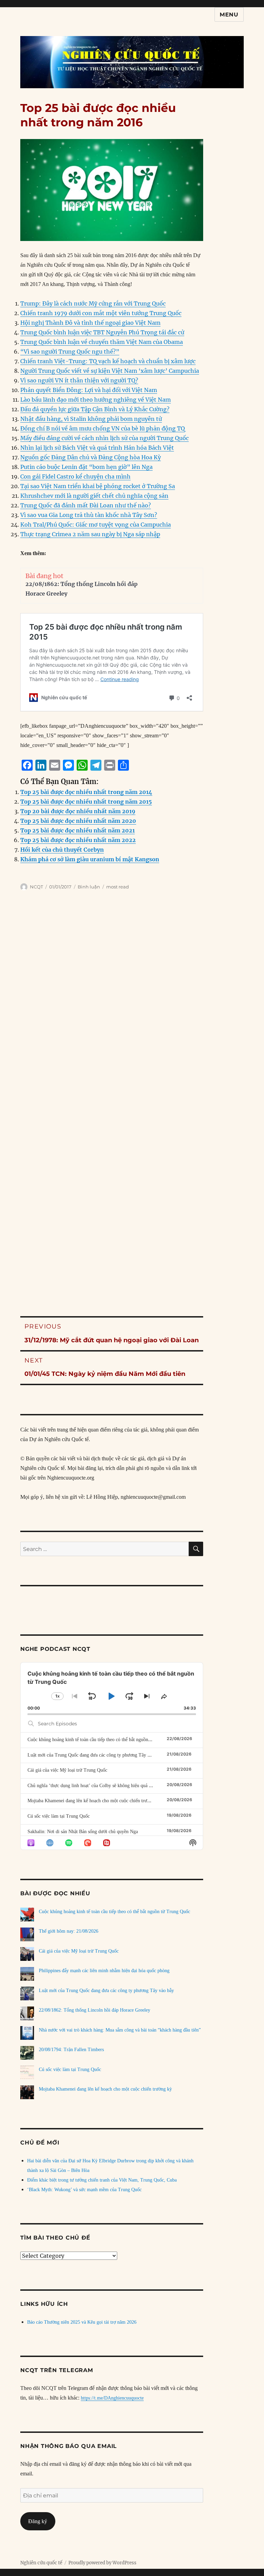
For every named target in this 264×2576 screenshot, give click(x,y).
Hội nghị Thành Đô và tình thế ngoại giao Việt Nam (90, 323)
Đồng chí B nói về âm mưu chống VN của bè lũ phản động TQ (103, 428)
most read (118, 887)
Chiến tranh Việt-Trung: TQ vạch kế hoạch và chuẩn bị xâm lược (108, 361)
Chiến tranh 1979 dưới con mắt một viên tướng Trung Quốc (101, 313)
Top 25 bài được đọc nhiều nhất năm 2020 (78, 821)
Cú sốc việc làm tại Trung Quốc (59, 1816)
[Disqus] (132, 1015)
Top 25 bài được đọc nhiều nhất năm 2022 (78, 840)
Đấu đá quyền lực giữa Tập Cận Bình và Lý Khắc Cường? (95, 409)
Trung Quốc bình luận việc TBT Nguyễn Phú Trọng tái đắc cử (102, 332)
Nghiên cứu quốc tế (41, 2563)
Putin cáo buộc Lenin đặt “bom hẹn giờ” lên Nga (86, 467)
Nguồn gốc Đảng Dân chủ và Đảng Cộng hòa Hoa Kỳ (91, 457)
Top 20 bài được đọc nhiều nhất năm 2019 (78, 811)
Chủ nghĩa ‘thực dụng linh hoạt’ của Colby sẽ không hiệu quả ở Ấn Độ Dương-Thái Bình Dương (122, 1786)
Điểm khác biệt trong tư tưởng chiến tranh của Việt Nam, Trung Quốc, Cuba (102, 2180)
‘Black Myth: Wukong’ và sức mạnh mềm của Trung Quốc (84, 2190)
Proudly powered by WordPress (102, 2563)
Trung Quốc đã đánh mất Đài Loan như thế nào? (86, 505)
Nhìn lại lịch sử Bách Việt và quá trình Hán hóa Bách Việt (97, 448)
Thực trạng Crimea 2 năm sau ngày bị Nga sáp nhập (90, 534)
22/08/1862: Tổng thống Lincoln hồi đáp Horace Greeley (95, 2010)
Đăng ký (38, 2521)
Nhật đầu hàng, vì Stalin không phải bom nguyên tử (91, 419)
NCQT (36, 887)
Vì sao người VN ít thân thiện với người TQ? (79, 380)
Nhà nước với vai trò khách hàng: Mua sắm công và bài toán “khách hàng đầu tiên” (120, 2030)
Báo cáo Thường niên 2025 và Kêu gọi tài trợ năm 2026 (82, 2322)
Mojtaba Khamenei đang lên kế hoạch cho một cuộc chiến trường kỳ (94, 1801)
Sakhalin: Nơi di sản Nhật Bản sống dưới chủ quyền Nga (83, 1832)
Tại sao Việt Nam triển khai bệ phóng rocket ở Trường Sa (98, 486)
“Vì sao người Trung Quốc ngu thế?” (70, 352)
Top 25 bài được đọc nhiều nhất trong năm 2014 (86, 792)
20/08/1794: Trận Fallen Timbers (71, 2050)
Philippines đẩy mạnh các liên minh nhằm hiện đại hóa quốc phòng (104, 1971)
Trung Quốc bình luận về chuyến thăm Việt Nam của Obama (102, 342)
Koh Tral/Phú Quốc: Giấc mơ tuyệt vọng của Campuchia (96, 525)
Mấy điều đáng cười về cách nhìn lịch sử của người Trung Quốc (104, 438)
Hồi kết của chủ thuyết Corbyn (62, 850)
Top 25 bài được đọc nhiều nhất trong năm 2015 (86, 802)
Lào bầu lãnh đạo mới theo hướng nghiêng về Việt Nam (96, 400)
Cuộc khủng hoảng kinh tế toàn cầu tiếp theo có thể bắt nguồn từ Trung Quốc (103, 1740)
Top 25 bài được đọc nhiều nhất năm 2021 (78, 830)
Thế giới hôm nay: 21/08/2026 (69, 1931)
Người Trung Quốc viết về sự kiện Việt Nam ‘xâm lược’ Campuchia (110, 371)
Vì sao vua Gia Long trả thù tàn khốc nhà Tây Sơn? (89, 515)
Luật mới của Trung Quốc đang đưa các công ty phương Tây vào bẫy (95, 1755)
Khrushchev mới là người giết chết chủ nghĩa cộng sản (94, 496)
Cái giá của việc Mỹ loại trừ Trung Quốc (67, 1770)
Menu (229, 15)
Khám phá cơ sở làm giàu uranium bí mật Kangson (90, 859)
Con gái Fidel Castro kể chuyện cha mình (75, 476)
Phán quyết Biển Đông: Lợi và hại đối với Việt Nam (89, 390)
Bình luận (89, 887)
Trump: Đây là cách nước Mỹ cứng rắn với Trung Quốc (93, 303)
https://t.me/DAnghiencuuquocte (112, 2398)
